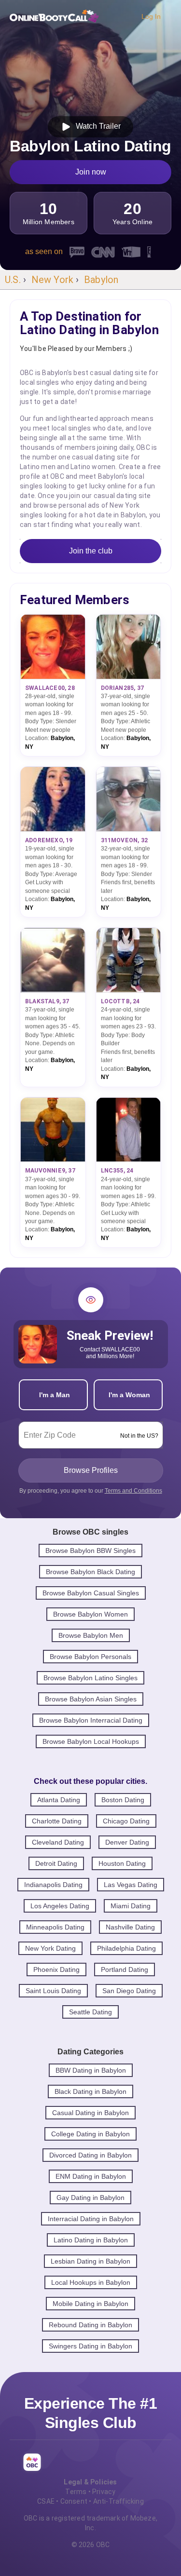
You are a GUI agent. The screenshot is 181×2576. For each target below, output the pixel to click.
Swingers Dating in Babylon (90, 2346)
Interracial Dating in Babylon (91, 2219)
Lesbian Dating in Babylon (90, 2261)
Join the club (91, 551)
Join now (91, 172)
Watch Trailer (96, 126)
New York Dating (50, 1948)
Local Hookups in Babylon (91, 2282)
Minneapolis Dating (55, 1927)
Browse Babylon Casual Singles (91, 1593)
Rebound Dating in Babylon (90, 2325)
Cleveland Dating (58, 1842)
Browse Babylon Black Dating (90, 1572)
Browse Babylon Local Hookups (91, 1741)
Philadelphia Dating (126, 1948)
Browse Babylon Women (90, 1614)
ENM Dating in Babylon (91, 2176)
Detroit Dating (56, 1863)
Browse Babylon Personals (90, 1657)
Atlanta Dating (59, 1800)
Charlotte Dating (57, 1821)
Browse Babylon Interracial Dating (91, 1720)
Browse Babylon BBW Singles (90, 1551)
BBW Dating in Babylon (91, 2070)
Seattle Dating (90, 2012)
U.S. (13, 280)
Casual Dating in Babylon (90, 2113)
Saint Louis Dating (53, 1991)
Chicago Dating (126, 1821)
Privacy (104, 2492)
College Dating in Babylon (90, 2134)
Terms (76, 2492)
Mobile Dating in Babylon (90, 2304)
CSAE (46, 2501)
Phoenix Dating (56, 1969)
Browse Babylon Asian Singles (91, 1699)
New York (53, 280)
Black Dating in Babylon (90, 2091)
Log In (151, 16)
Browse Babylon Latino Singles (90, 1678)
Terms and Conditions (133, 1491)
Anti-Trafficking (118, 2501)
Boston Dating (123, 1800)
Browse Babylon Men (91, 1635)
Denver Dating (127, 1842)
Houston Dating (122, 1863)
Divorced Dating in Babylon (90, 2155)
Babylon (101, 280)
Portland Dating (125, 1969)
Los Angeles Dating (60, 1906)
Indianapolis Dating (53, 1885)
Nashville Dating (130, 1927)
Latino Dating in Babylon (91, 2240)
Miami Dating (131, 1906)
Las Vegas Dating (131, 1885)
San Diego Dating (129, 1991)
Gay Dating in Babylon (90, 2198)
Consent (74, 2501)
